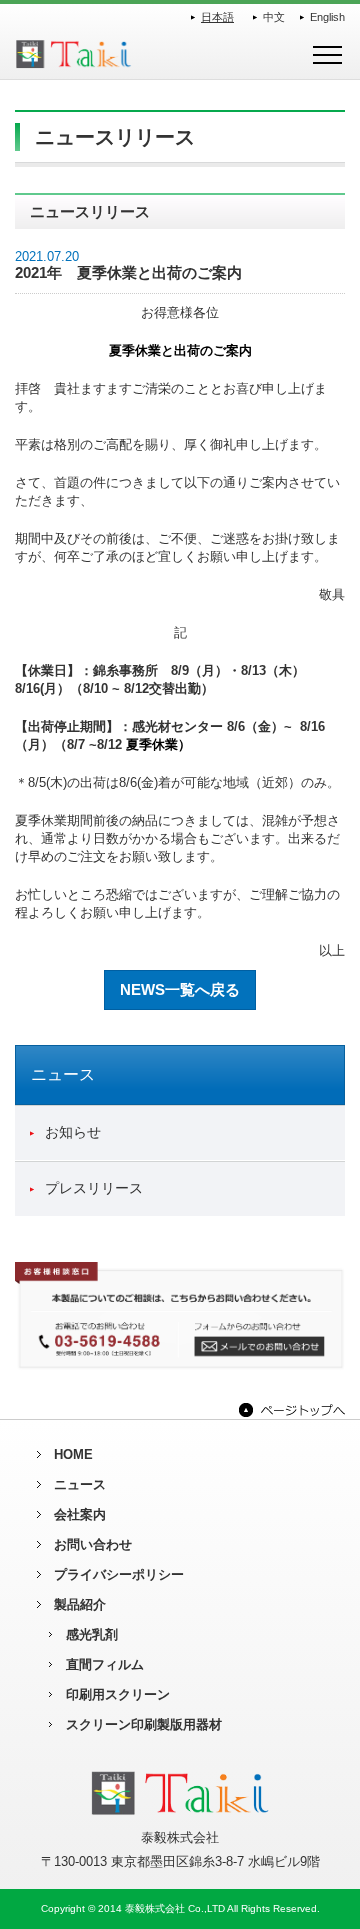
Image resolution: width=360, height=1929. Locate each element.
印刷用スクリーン (118, 1694)
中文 (274, 17)
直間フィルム (105, 1664)
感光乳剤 (92, 1634)
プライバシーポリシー (119, 1574)
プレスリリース (94, 1188)
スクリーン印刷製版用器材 (144, 1724)
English (327, 17)
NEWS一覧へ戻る (180, 989)
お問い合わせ (93, 1544)
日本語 (217, 17)
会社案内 (80, 1514)
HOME (73, 1454)
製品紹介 (80, 1604)
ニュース (80, 1484)
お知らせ (73, 1132)
